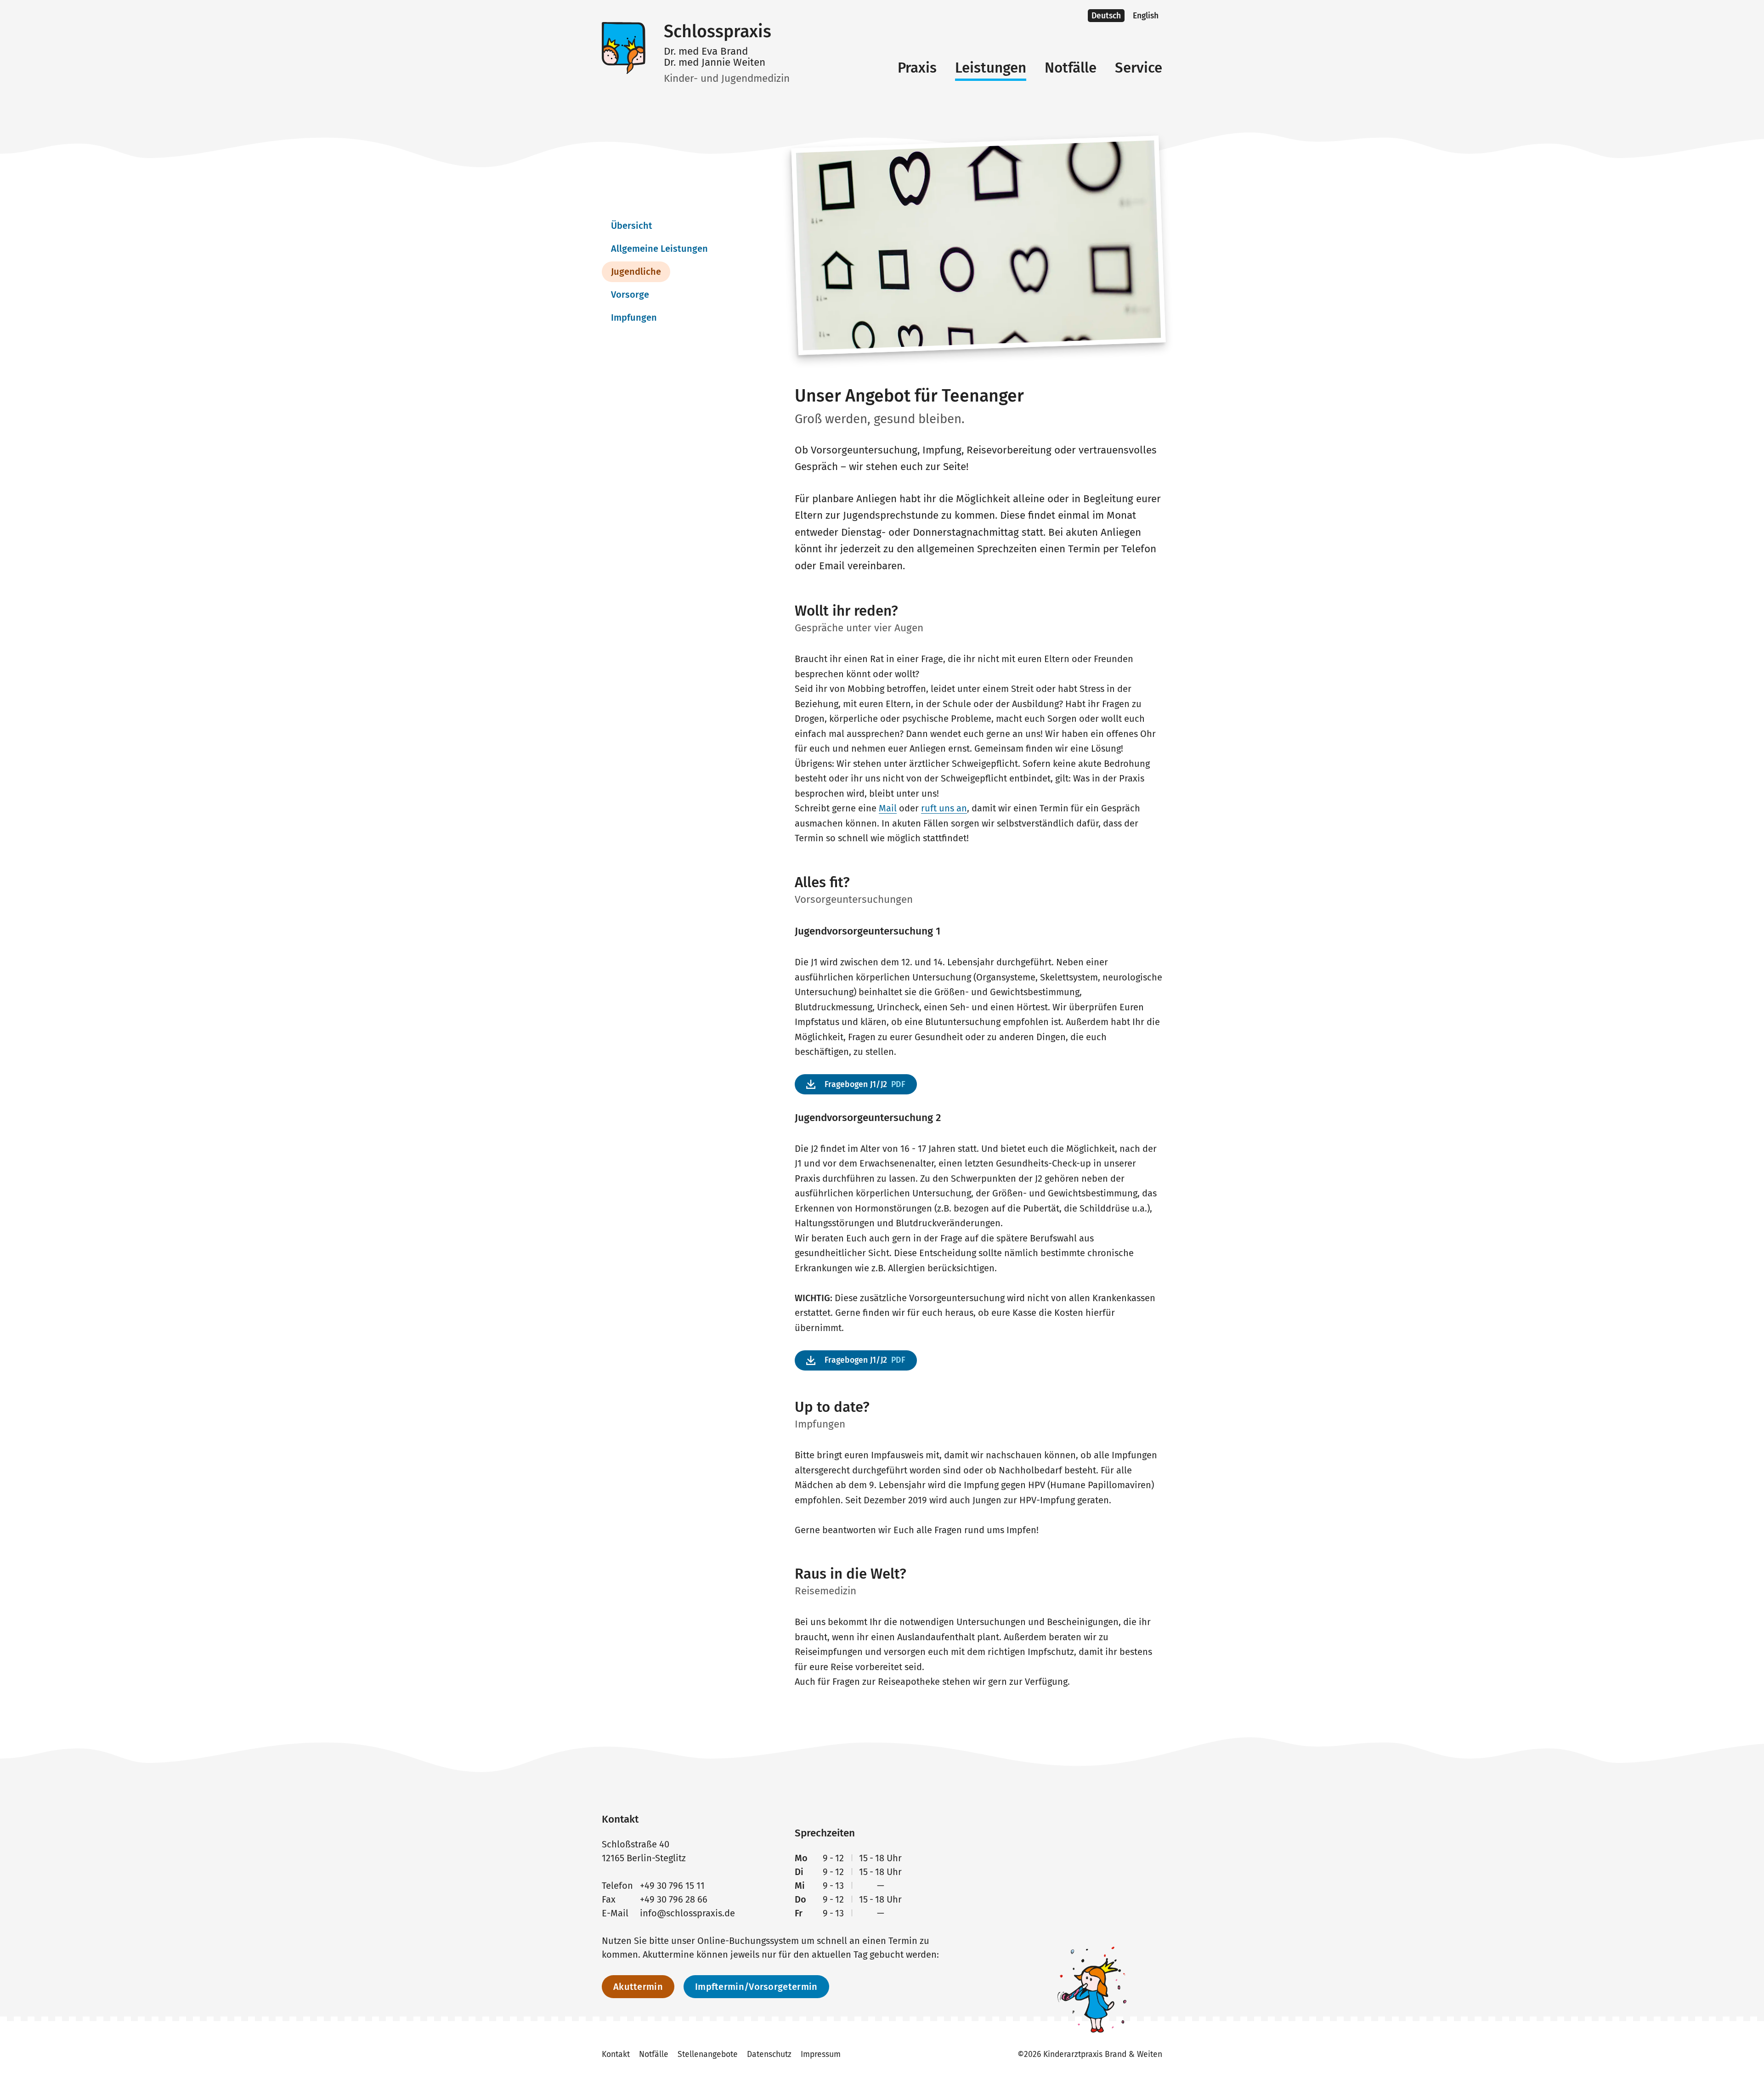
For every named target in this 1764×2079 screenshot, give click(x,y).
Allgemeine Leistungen (659, 249)
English (1146, 16)
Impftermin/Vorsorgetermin (756, 1987)
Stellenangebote (708, 2054)
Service (1139, 68)
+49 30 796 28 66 (674, 1899)
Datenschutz (769, 2054)
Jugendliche (636, 272)
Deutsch (1106, 16)
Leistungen (991, 68)
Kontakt (616, 2054)
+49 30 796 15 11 (672, 1886)
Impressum (821, 2054)
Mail (888, 808)
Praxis (917, 68)
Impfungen (634, 317)
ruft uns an (944, 808)
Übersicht (632, 226)
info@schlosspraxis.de (687, 1913)
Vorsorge (630, 295)
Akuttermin (638, 1987)
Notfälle (1071, 68)
